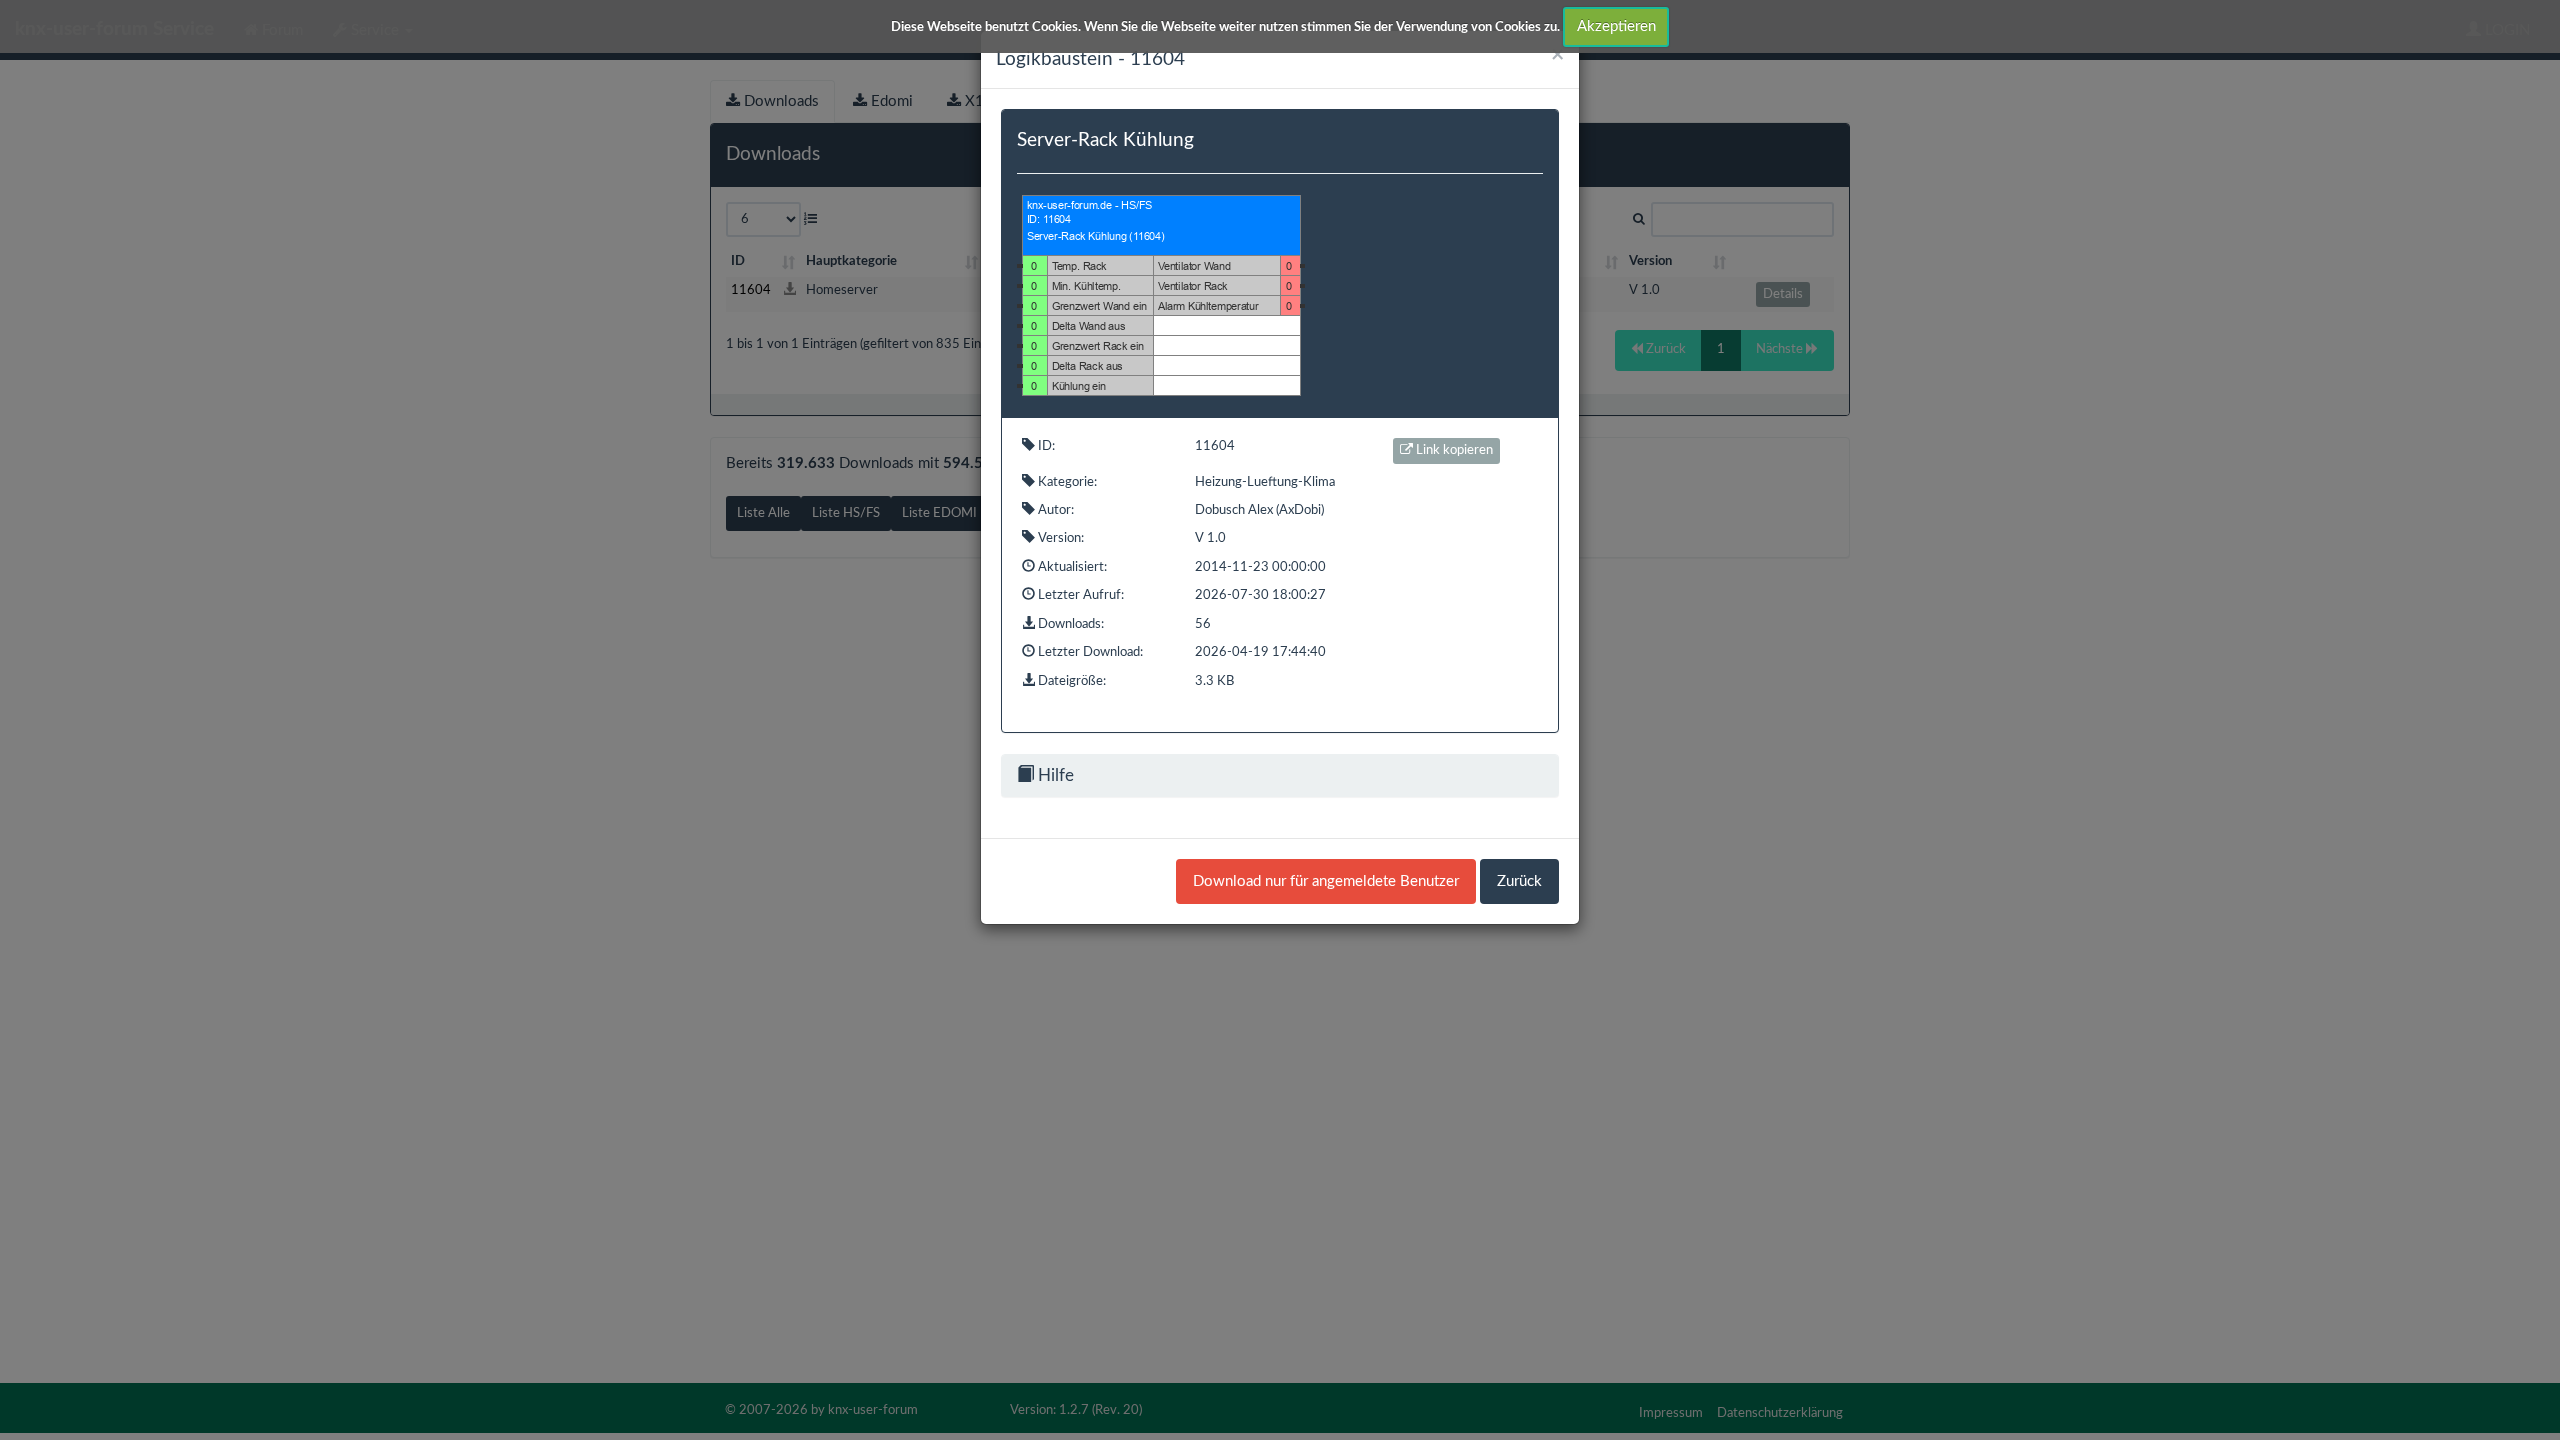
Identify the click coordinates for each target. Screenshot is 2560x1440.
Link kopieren (1453, 450)
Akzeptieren (1616, 26)
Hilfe (1054, 775)
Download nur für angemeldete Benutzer (1326, 881)
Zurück (1519, 881)
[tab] (1280, 775)
